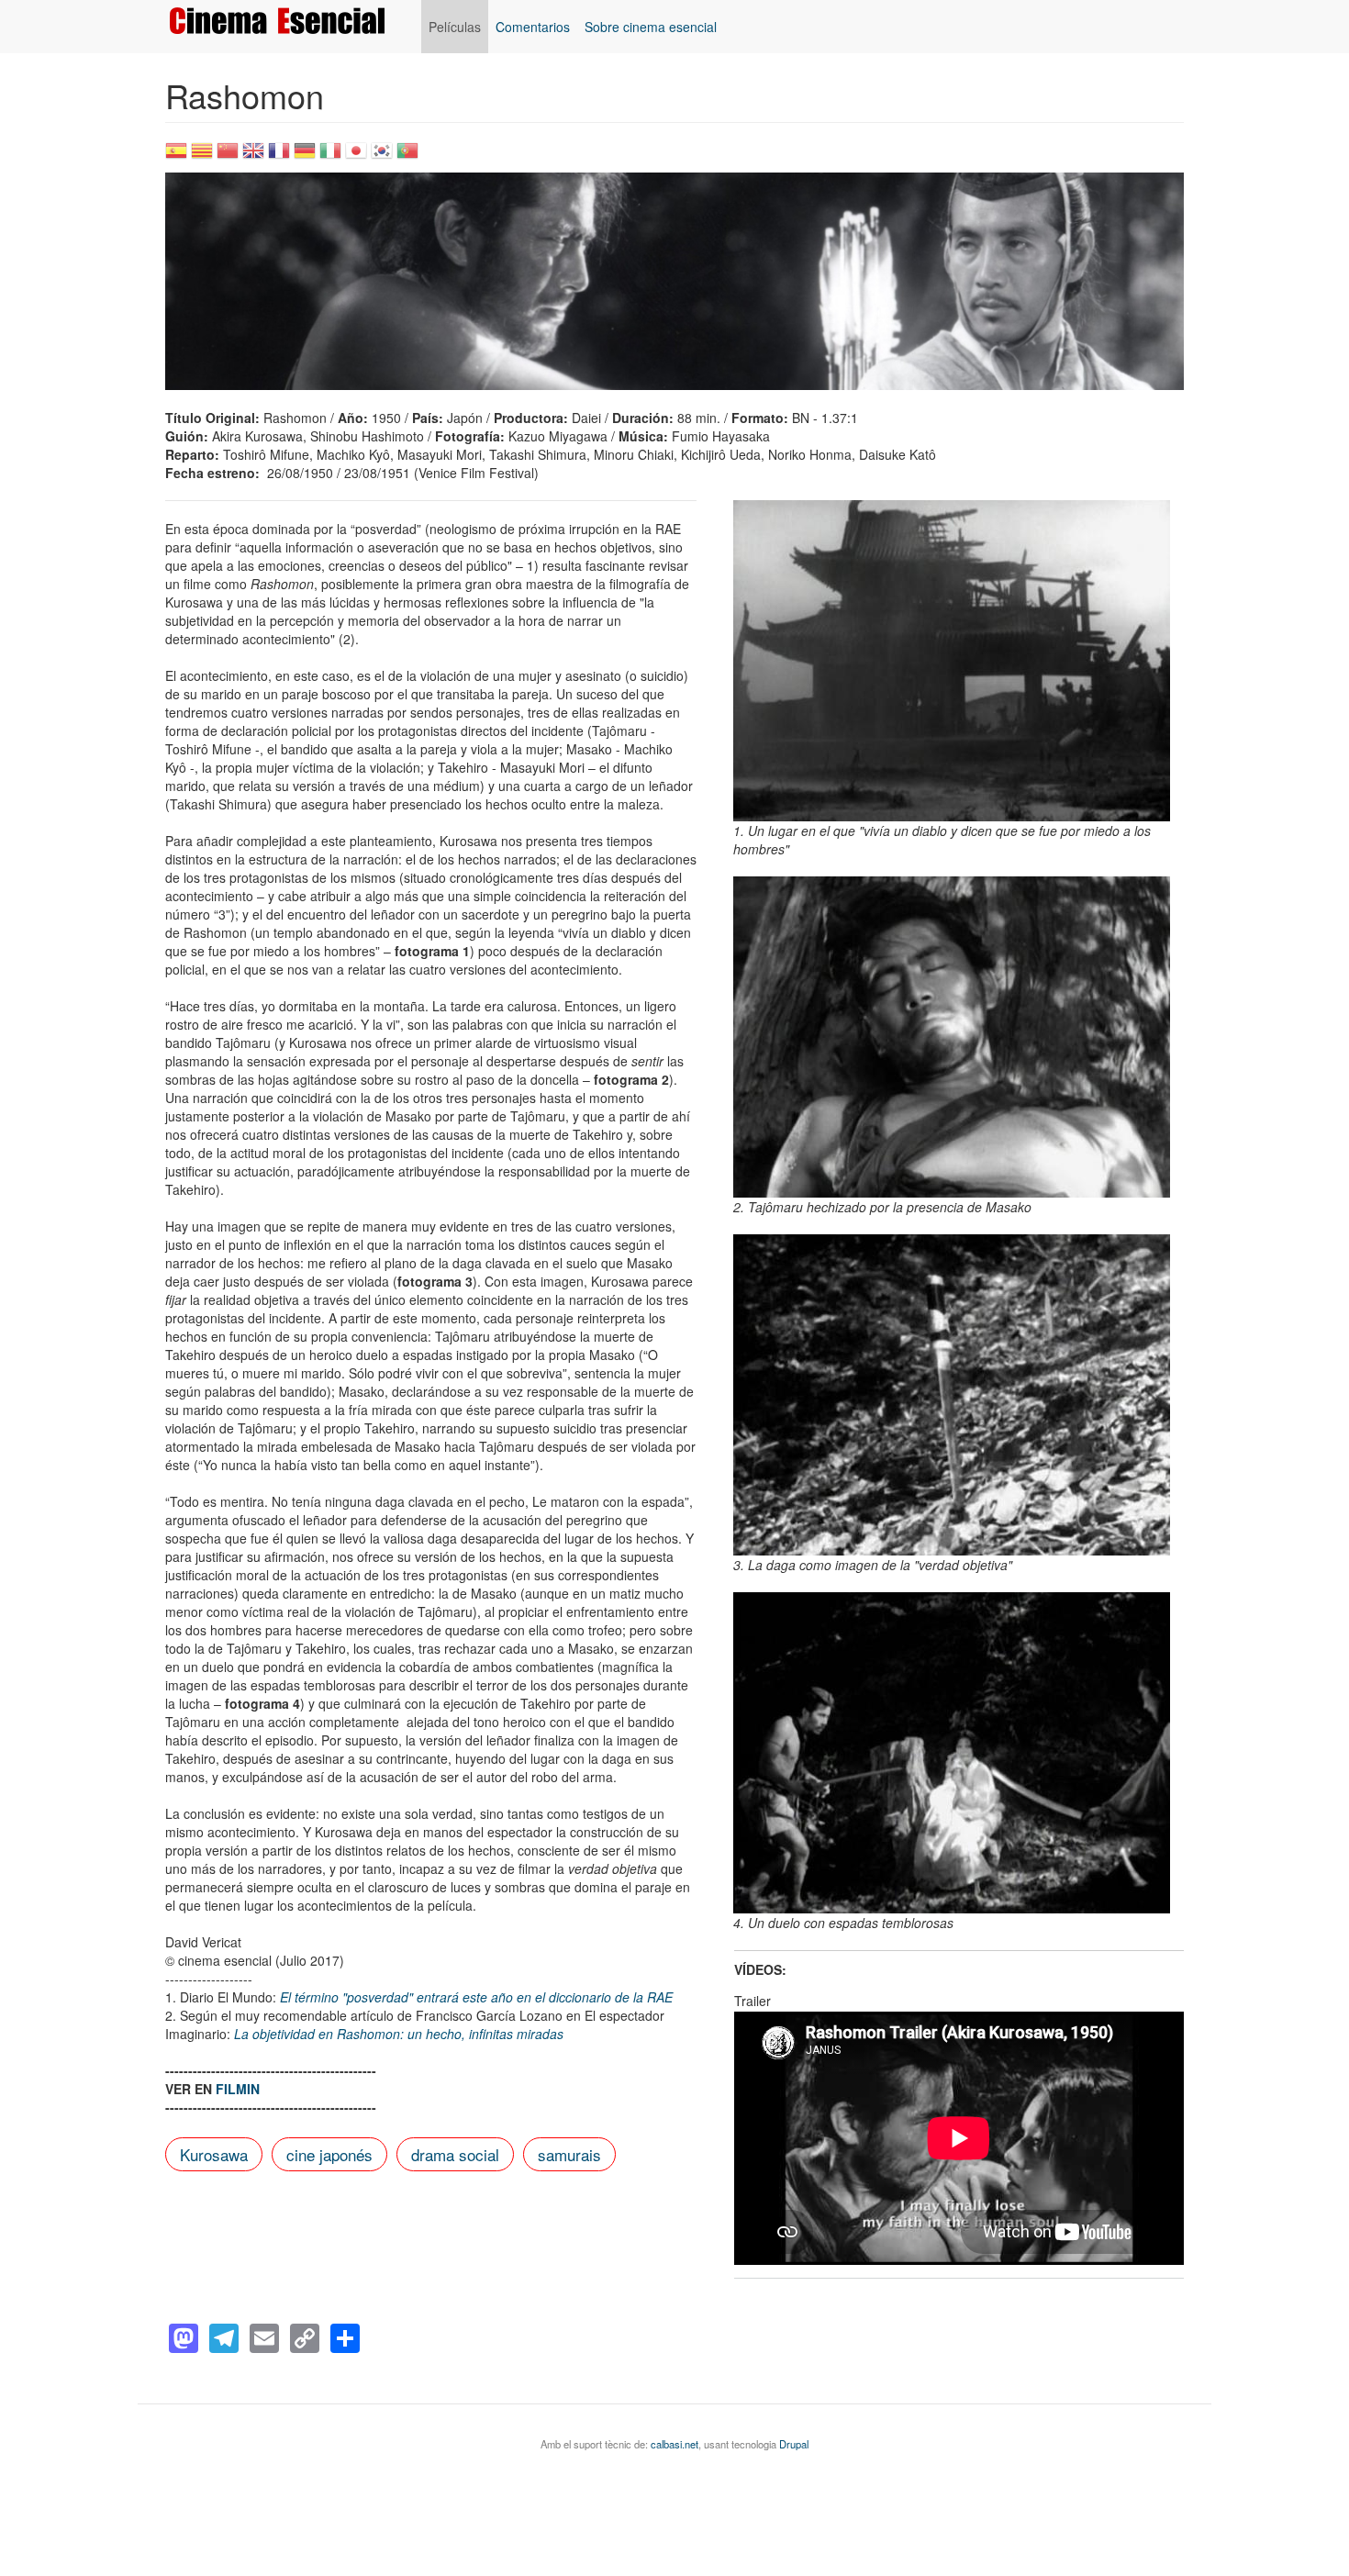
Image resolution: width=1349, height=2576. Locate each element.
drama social (455, 2154)
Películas (455, 27)
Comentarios (533, 27)
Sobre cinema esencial (651, 27)
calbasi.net (674, 2444)
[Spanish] (176, 156)
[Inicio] (284, 21)
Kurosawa (214, 2154)
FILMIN (238, 2089)
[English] (253, 156)
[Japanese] (356, 156)
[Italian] (330, 156)
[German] (305, 156)
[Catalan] (202, 156)
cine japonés (329, 2154)
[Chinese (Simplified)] (228, 156)
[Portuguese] (407, 156)
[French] (279, 156)
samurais (569, 2154)
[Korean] (382, 156)
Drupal (794, 2444)
